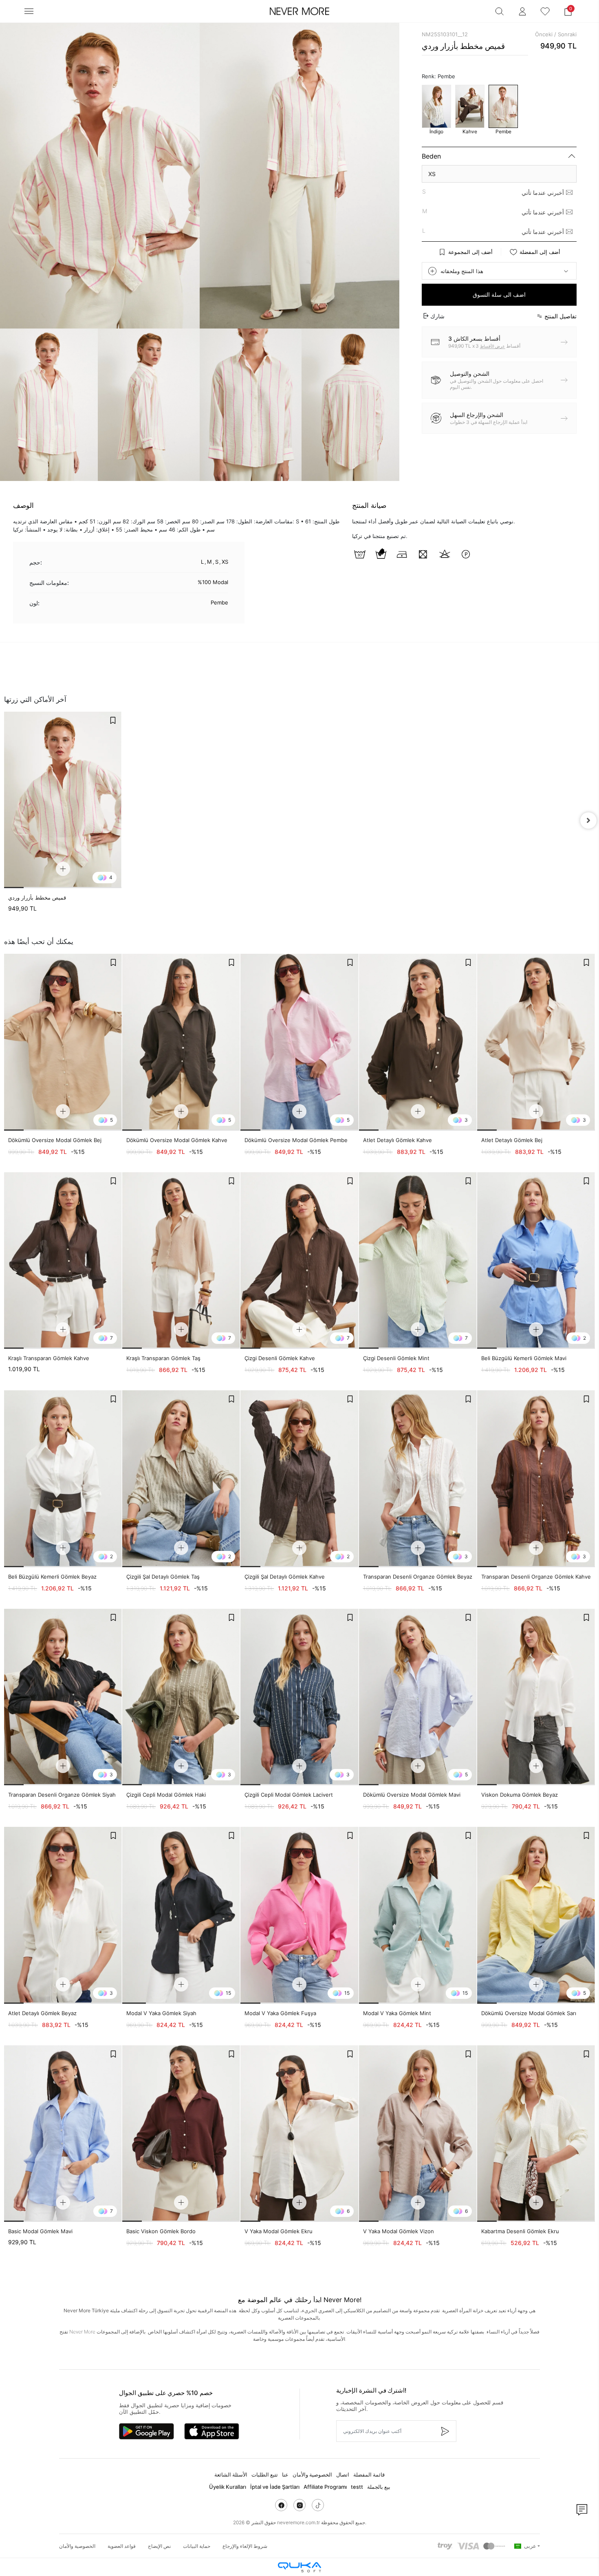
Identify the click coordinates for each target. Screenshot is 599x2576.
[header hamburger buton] (29, 11)
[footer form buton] (445, 2431)
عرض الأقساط (493, 346)
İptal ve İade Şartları (275, 2487)
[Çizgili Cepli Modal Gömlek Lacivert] (299, 1697)
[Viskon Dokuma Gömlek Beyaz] (536, 1697)
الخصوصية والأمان (312, 2475)
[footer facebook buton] (281, 2505)
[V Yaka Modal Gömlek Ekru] (299, 2134)
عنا (285, 2475)
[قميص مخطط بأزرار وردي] (63, 800)
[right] (588, 820)
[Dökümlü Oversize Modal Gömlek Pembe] (299, 1042)
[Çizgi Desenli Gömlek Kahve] (299, 1261)
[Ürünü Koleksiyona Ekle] (113, 720)
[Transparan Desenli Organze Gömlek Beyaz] (418, 1479)
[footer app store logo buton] (212, 2431)
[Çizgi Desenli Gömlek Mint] (418, 1261)
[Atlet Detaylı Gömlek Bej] (536, 1042)
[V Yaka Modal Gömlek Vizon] (418, 2134)
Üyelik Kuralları (228, 2487)
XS (432, 174)
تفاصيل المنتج (560, 316)
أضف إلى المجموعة (470, 252)
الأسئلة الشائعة (231, 2475)
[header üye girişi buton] (522, 11)
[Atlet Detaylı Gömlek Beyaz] (63, 1915)
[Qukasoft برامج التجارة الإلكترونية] (299, 2567)
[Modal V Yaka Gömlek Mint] (418, 1915)
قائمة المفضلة (369, 2475)
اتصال (343, 2475)
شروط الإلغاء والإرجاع (245, 2546)
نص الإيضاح (159, 2546)
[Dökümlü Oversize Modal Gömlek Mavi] (418, 1697)
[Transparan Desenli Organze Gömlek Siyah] (63, 1697)
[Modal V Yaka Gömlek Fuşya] (299, 1915)
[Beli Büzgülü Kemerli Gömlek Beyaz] (63, 1479)
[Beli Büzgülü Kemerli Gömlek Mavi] (536, 1261)
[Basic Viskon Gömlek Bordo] (181, 2134)
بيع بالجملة (379, 2487)
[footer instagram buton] (299, 2505)
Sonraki (567, 34)
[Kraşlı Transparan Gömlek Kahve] (63, 1261)
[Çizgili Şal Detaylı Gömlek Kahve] (299, 1479)
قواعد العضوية (122, 2546)
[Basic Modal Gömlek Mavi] (63, 2134)
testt (357, 2487)
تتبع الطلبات (265, 2475)
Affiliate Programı (325, 2487)
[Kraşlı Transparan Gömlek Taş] (181, 1261)
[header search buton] (500, 11)
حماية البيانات (197, 2546)
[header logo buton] (299, 11)
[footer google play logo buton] (146, 2431)
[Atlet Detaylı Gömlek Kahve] (418, 1042)
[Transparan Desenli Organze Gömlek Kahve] (536, 1479)
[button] (568, 11)
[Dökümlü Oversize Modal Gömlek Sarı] (536, 1915)
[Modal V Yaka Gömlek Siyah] (181, 1915)
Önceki (544, 34)
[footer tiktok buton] (318, 2505)
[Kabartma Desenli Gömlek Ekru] (536, 2134)
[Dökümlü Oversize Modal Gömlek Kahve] (181, 1042)
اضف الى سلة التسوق (499, 294)
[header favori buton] (545, 11)
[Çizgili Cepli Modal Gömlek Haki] (181, 1697)
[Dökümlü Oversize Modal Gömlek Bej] (63, 1042)
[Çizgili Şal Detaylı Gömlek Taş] (181, 1479)
